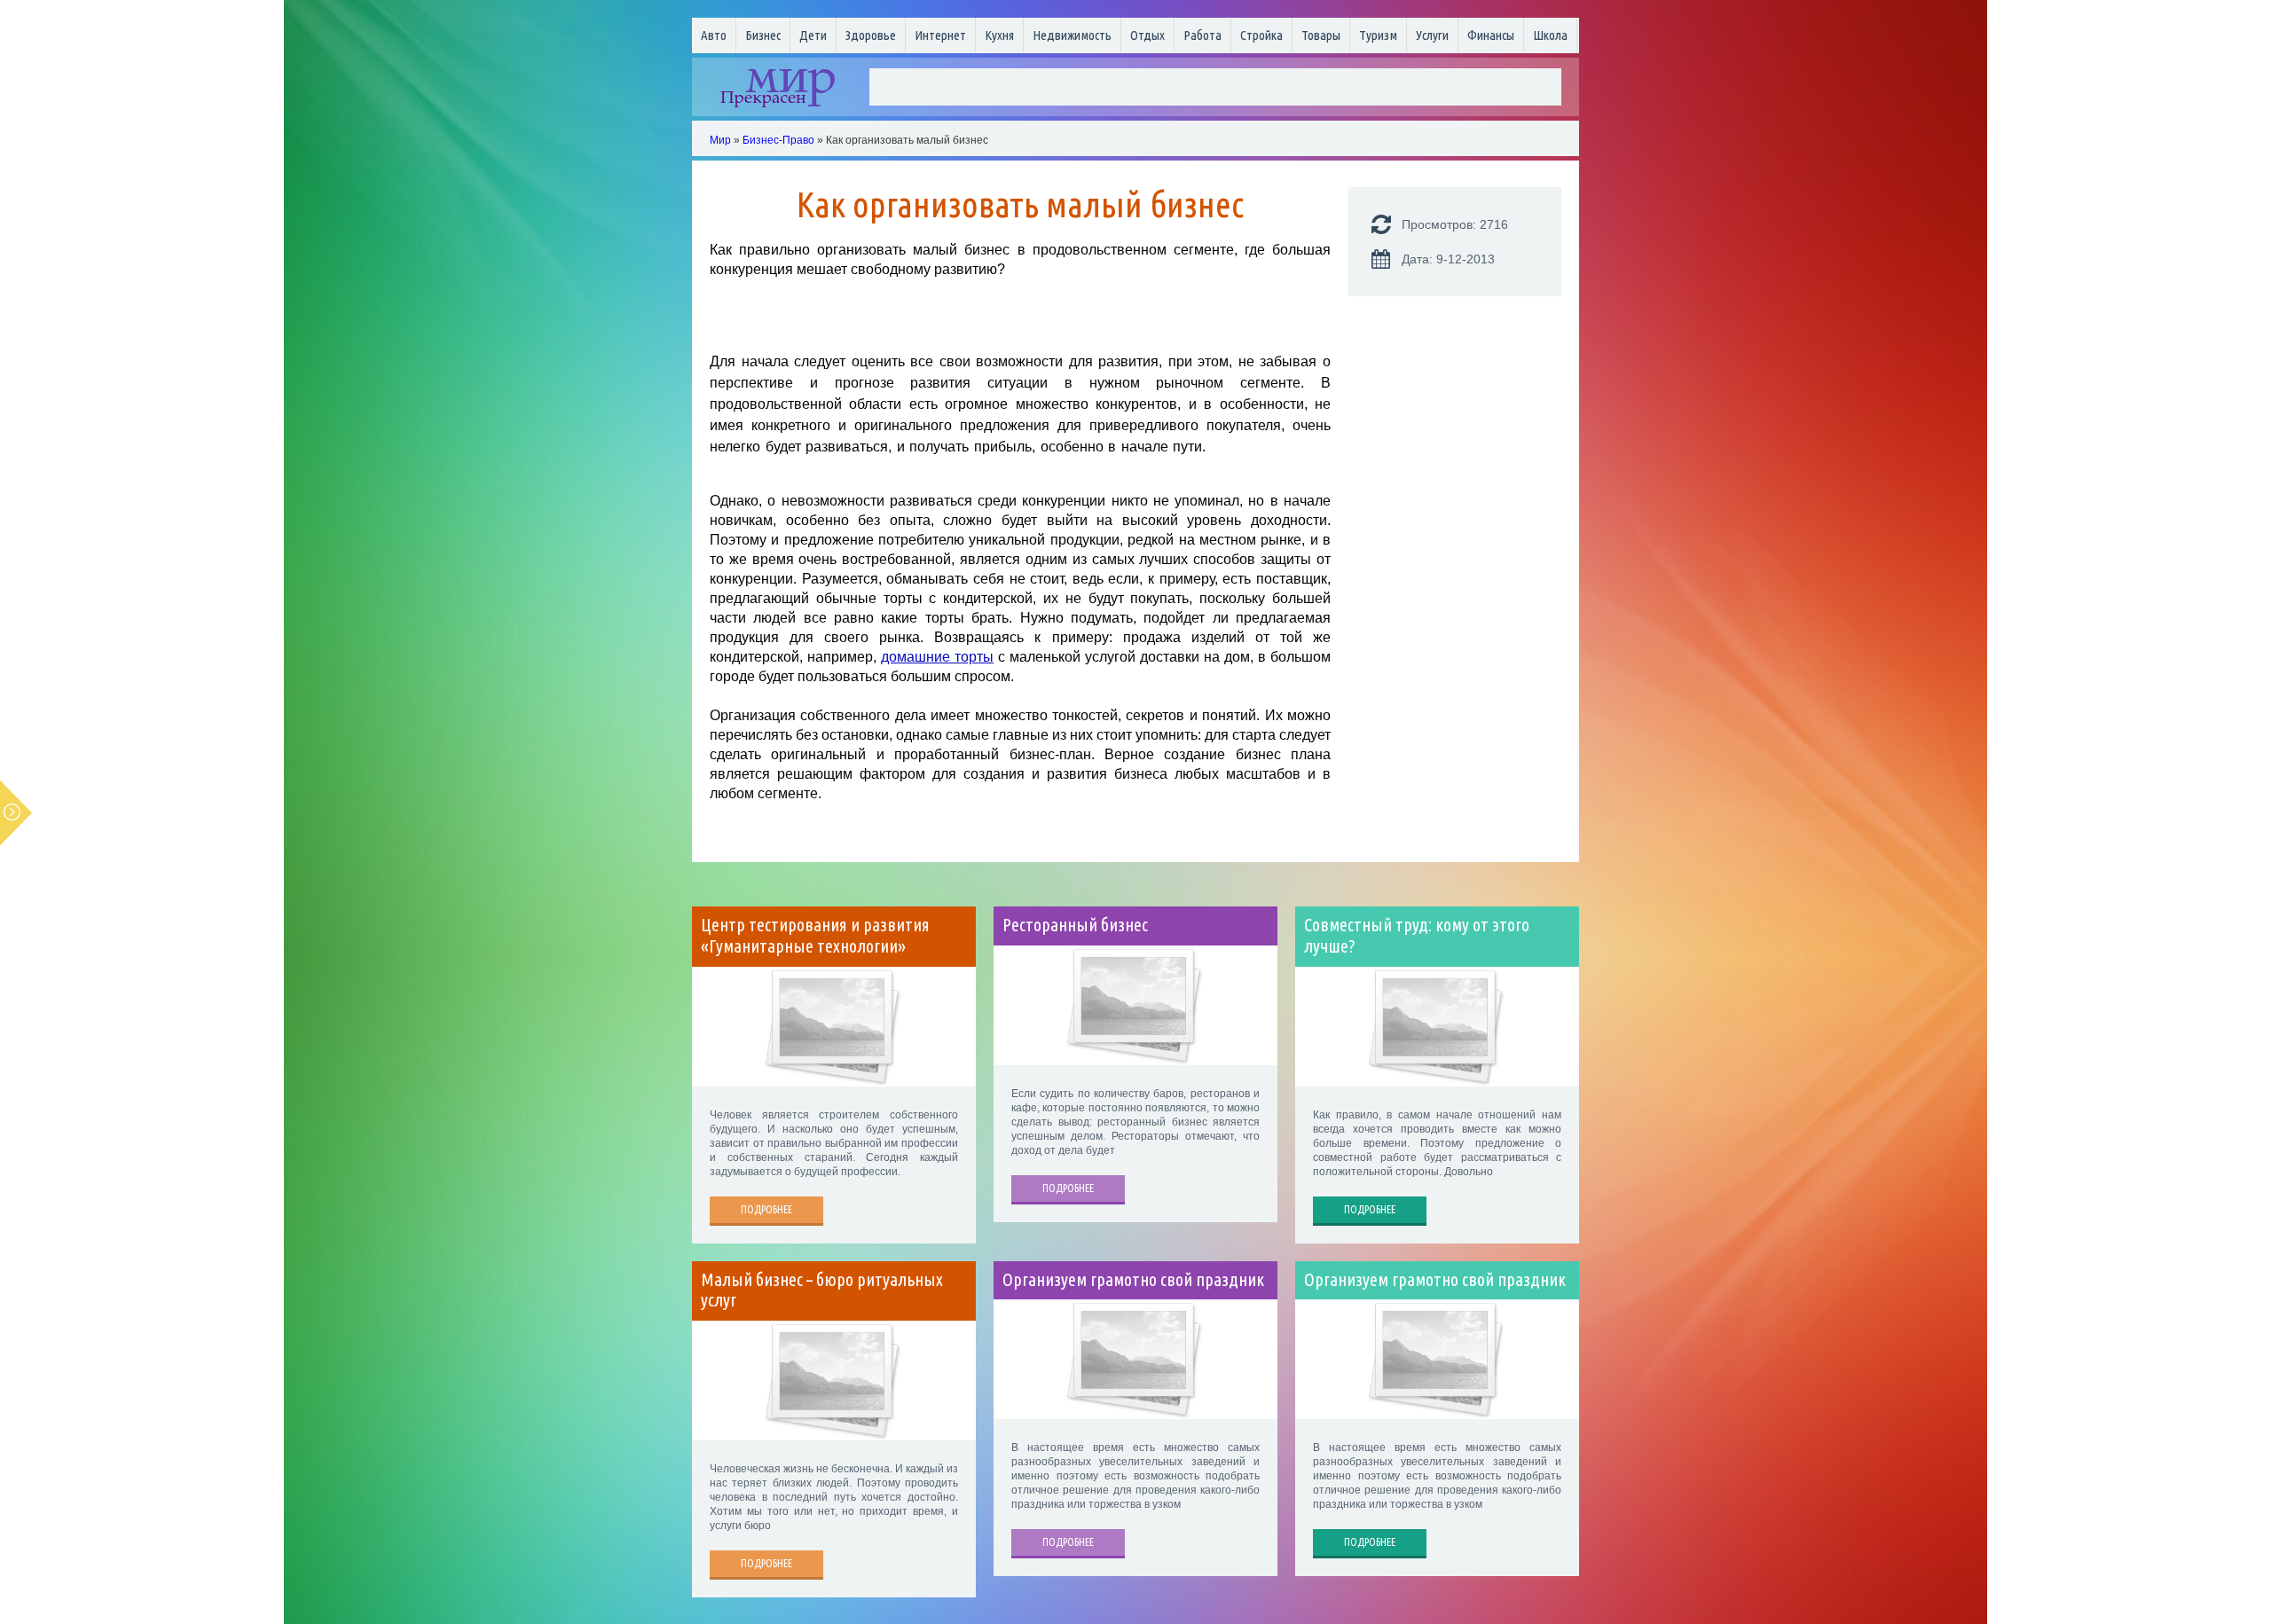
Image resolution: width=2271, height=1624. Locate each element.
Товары (1321, 35)
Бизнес (763, 35)
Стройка (1261, 35)
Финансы (1491, 35)
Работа (1202, 35)
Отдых (1147, 35)
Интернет (940, 35)
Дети (813, 35)
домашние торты (937, 657)
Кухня (999, 35)
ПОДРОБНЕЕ (766, 1209)
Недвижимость (1072, 35)
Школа (1550, 35)
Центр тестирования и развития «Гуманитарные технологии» (815, 936)
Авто (714, 35)
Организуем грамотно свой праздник (1133, 1280)
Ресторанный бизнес (1075, 925)
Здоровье (871, 35)
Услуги (1432, 35)
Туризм (1378, 35)
